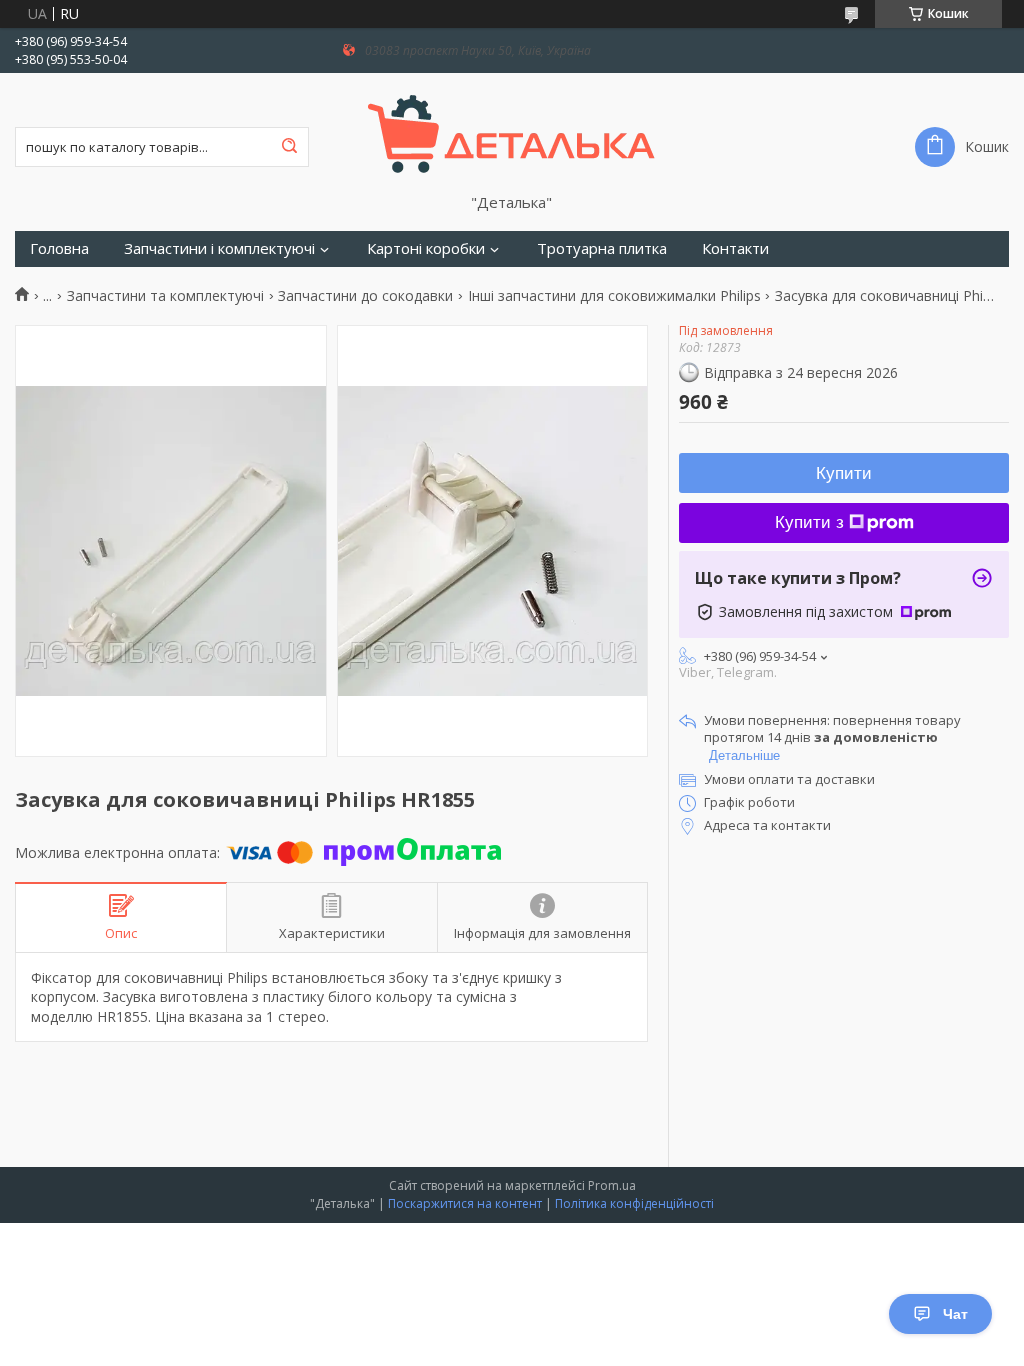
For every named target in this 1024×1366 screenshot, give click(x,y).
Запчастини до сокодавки (365, 296)
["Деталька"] (511, 133)
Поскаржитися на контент (465, 1203)
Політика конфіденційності (634, 1203)
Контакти (735, 248)
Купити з (809, 522)
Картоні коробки (426, 248)
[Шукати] (289, 147)
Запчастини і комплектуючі (219, 248)
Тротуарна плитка (602, 248)
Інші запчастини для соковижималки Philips (614, 296)
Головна (59, 248)
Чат (955, 1314)
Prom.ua (612, 1185)
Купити (844, 473)
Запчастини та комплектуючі (165, 296)
